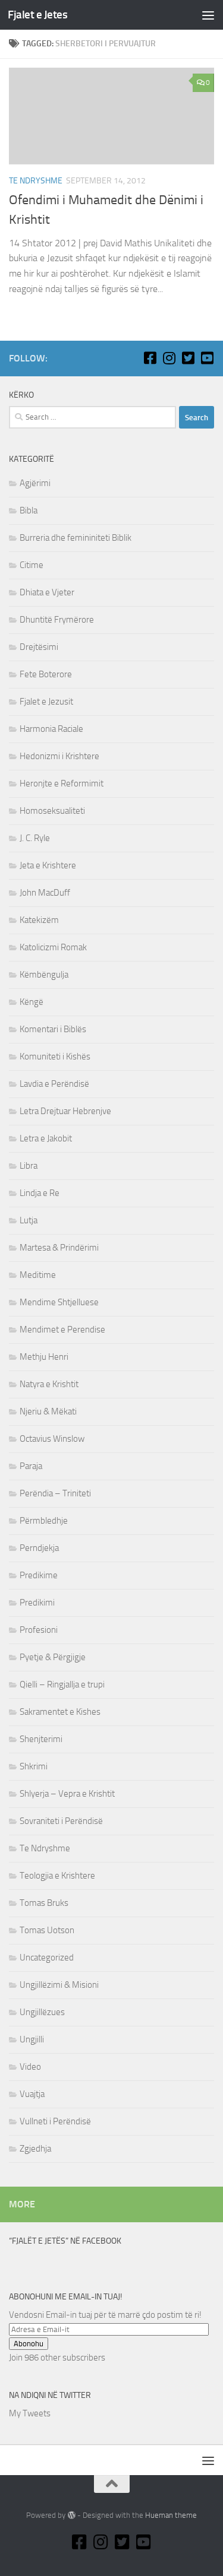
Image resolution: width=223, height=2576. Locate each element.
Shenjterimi (41, 1739)
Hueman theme (171, 2515)
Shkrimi (34, 1766)
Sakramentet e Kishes (60, 1712)
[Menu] (208, 15)
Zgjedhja (35, 2149)
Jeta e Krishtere (48, 865)
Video (30, 2067)
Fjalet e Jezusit (46, 702)
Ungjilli (32, 2039)
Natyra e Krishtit (49, 1384)
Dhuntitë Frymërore (57, 620)
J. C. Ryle (35, 838)
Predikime (39, 1575)
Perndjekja (39, 1548)
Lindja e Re (40, 1193)
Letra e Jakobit (46, 1138)
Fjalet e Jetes (37, 15)
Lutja (29, 1220)
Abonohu (29, 2344)
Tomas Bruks (44, 1903)
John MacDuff (45, 893)
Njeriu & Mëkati (48, 1411)
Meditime (38, 1275)
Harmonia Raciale (51, 729)
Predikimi (37, 1603)
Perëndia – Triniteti (55, 1493)
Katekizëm (39, 920)
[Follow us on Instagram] (169, 358)
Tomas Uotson (47, 1930)
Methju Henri (44, 1357)
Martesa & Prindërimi (59, 1248)
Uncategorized (47, 1958)
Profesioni (39, 1630)
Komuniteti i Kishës (55, 1057)
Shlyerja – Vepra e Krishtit (67, 1794)
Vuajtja (32, 2094)
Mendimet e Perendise (62, 1330)
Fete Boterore (46, 674)
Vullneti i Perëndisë (55, 2121)
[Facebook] (150, 358)
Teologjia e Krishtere (57, 1876)
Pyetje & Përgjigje (53, 1657)
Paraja (31, 1466)
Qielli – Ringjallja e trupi (62, 1684)
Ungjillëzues (42, 2012)
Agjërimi (35, 483)
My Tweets (30, 2413)
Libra (29, 1166)
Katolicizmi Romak (53, 947)
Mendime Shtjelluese (59, 1302)
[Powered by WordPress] (71, 2515)
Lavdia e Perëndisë (54, 1084)
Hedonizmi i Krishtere (59, 756)
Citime (32, 565)
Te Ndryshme (36, 181)
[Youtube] (207, 358)
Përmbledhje (44, 1521)
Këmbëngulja (44, 975)
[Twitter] (188, 358)
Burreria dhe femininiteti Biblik (76, 538)
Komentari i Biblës (53, 1029)
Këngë (32, 1002)
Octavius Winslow (52, 1439)
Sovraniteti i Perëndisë (61, 1821)
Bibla (29, 510)
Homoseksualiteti (52, 811)
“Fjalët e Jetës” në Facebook (65, 2241)
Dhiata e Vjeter (47, 592)
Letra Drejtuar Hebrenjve (65, 1111)
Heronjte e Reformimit (62, 783)
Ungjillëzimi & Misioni (59, 1985)
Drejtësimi (39, 647)
